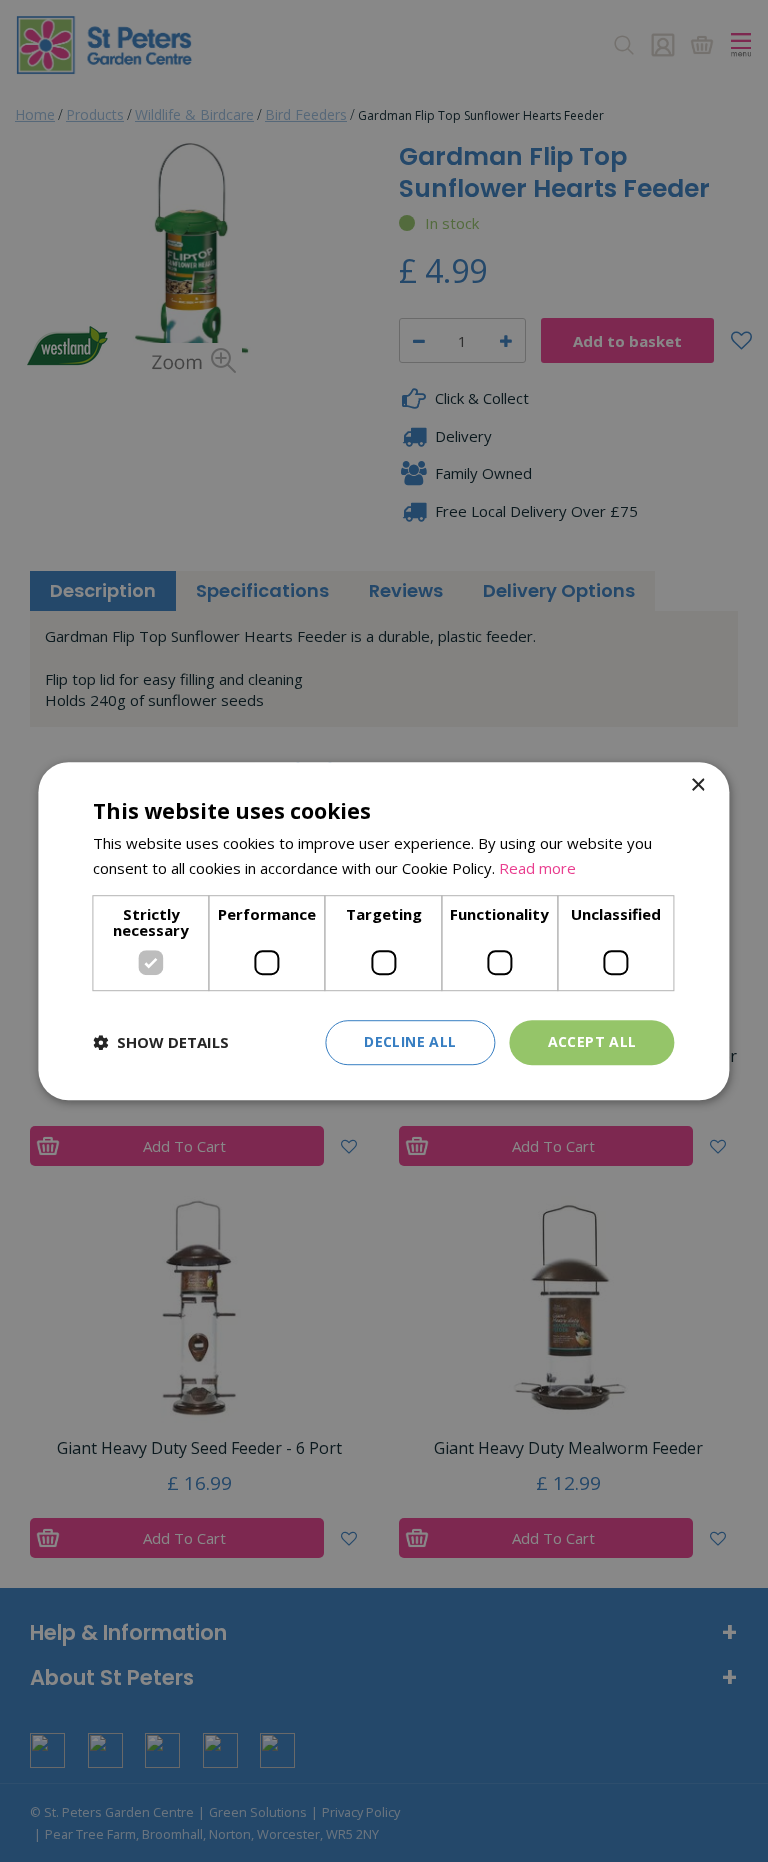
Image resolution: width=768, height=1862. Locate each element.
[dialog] (383, 931)
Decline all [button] (410, 1041)
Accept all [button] (592, 1041)
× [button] (697, 785)
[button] (161, 1042)
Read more (537, 868)
